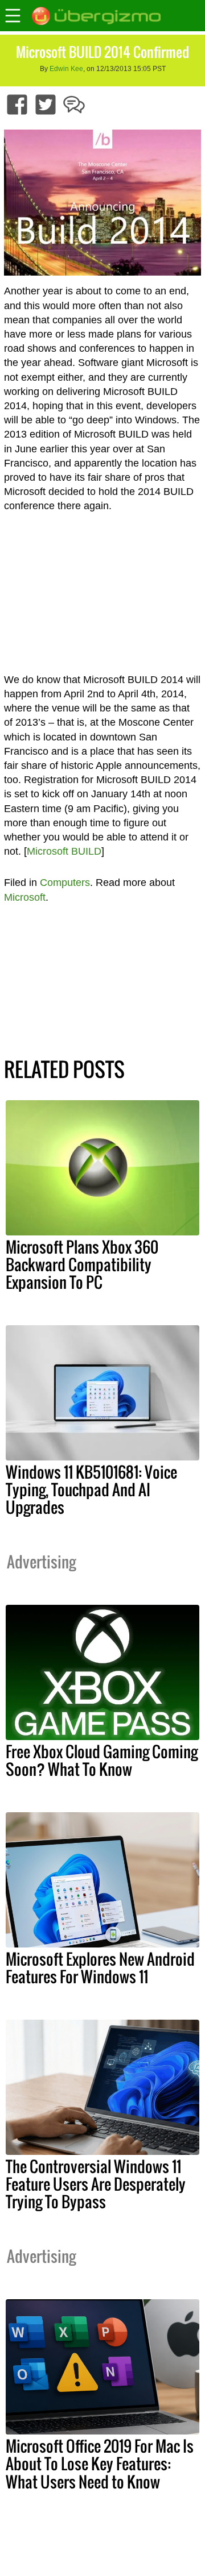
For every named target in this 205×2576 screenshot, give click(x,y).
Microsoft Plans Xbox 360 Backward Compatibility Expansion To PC (82, 1264)
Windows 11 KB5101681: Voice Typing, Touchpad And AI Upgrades (91, 1489)
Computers (65, 883)
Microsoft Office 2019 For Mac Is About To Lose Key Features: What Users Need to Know (100, 2463)
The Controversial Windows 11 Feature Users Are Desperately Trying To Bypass (96, 2184)
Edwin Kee (66, 69)
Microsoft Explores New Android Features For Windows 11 (100, 1968)
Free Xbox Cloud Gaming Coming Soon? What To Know (102, 1760)
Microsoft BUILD (64, 851)
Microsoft (25, 897)
